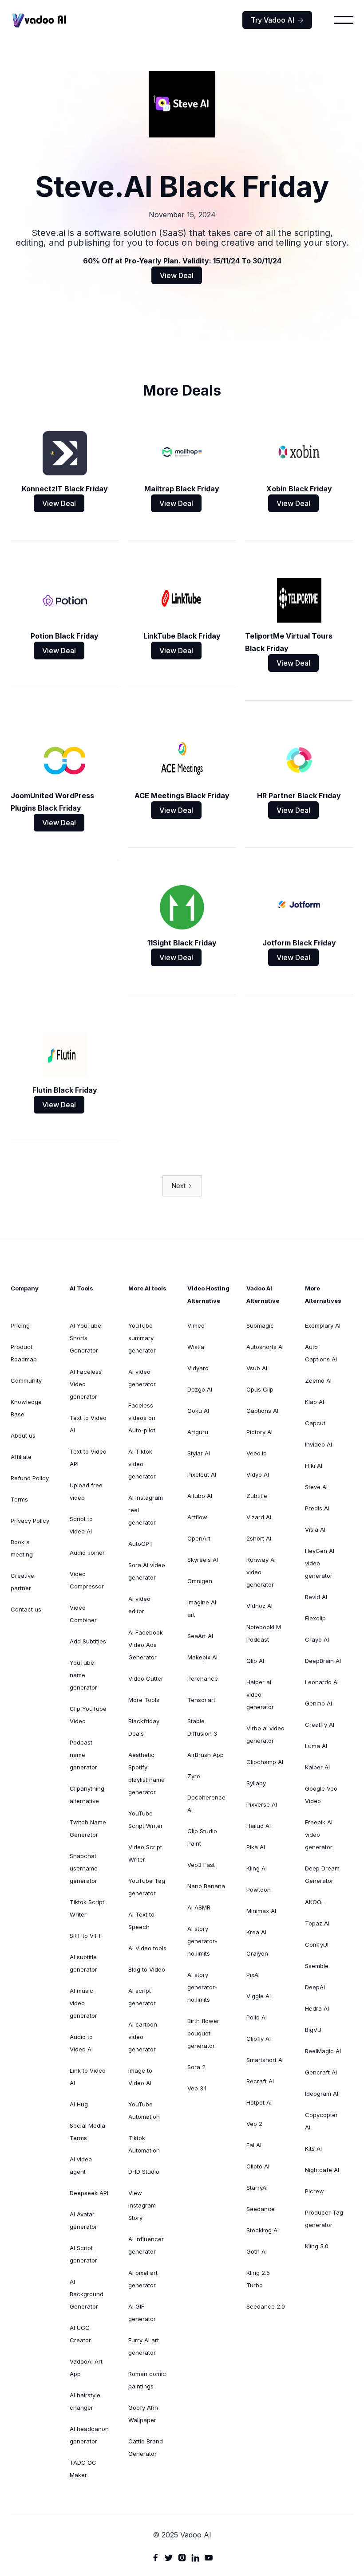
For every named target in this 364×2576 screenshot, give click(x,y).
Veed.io (257, 1453)
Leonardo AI (322, 1682)
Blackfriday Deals (144, 1727)
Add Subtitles (88, 1641)
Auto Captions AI (321, 1353)
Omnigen (200, 1581)
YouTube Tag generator (147, 1887)
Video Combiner (83, 1614)
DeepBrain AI (323, 1661)
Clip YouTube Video (88, 1715)
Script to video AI (81, 1525)
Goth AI (257, 2251)
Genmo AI (318, 1703)
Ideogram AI (322, 2094)
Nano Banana (206, 1886)
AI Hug (79, 2104)
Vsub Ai (257, 1368)
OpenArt (199, 1538)
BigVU (313, 2030)
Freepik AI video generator (319, 1835)
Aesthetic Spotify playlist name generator (146, 1773)
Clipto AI (258, 2166)
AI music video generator (83, 2003)
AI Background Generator (87, 2294)
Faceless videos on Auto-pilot (142, 1418)
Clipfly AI (259, 2039)
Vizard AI (259, 1517)
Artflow (197, 1517)
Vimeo (196, 1325)
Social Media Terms (87, 2132)
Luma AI (316, 1746)
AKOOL (315, 1902)
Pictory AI (259, 1432)
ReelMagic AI (323, 2051)
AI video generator (142, 1378)
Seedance (261, 2209)
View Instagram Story (142, 2205)
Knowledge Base (26, 1408)
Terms (19, 1499)
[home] (40, 20)
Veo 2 (254, 2124)
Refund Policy (30, 1478)
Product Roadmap (24, 1353)
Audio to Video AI (81, 2043)
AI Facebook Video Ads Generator (146, 1645)
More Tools (144, 1700)
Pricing (20, 1325)
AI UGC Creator (80, 2334)
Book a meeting (22, 1548)
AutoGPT (141, 1544)
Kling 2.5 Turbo (258, 2279)
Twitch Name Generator (88, 1828)
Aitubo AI (200, 1496)
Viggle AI (259, 1996)
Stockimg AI (263, 2230)
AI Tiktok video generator (142, 1464)
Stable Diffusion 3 (202, 1727)
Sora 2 (196, 2067)
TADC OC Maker (83, 2469)
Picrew (315, 2191)
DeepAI (315, 1987)
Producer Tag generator (324, 2219)
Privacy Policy (30, 1521)
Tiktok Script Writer (87, 1908)
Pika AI (256, 1847)
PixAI (253, 1975)
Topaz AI (317, 1923)
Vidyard (198, 1368)
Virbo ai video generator (265, 1734)
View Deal (177, 275)
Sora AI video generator (147, 1571)
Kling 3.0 (317, 2246)
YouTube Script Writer (146, 1819)
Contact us (26, 1609)
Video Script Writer (145, 1853)
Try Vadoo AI (277, 20)
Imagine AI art (202, 1608)
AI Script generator (83, 2254)
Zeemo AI (318, 1380)
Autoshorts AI (265, 1347)
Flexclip (315, 1618)
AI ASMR (199, 1907)
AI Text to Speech (141, 1921)
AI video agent (81, 2165)
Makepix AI (202, 1657)
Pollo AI (257, 2017)
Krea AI (256, 1932)
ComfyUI (317, 1945)
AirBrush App (206, 1755)
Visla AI (315, 1529)
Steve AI (316, 1487)
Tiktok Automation (144, 2144)
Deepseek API (89, 2193)
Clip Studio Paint (202, 1837)
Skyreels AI (203, 1560)
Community (26, 1380)
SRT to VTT (86, 1936)
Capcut (315, 1423)
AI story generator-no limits (202, 1941)
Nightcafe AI (322, 2170)
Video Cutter (146, 1678)
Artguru (198, 1432)
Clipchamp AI (265, 1762)
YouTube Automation (144, 2110)
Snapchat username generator (84, 1868)
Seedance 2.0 (266, 2306)
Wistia (196, 1347)
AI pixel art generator (143, 2279)
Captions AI (262, 1411)
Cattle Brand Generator (146, 2447)
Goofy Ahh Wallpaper (143, 2414)
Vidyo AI (258, 1474)
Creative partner (22, 1582)
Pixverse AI (262, 1804)
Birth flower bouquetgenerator (203, 2033)
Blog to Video (147, 1969)
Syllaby (256, 1783)
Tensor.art (201, 1700)
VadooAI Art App (86, 2368)
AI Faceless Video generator (86, 1384)
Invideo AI (318, 1444)
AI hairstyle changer (85, 2401)
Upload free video (86, 1491)
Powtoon (259, 1890)
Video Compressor (87, 1580)
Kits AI (313, 2149)
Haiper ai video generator (260, 1694)
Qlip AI (255, 1661)
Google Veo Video (321, 1795)
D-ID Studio (144, 2172)
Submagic (260, 1325)
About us (23, 1435)
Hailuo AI (259, 1826)
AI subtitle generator (83, 1963)
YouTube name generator (83, 1675)
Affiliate (21, 1457)
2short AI (259, 1538)
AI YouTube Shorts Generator (85, 1338)
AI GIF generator (142, 2313)
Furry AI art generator (144, 2346)
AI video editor (139, 1605)
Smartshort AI (265, 2060)
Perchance (203, 1678)
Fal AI (254, 2145)
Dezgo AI (200, 1389)
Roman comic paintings (147, 2380)
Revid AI (316, 1597)
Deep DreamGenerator (322, 1874)
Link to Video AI (88, 2077)
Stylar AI (199, 1453)
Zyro (194, 1776)
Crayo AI (317, 1639)
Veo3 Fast (201, 1865)
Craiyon (257, 1953)
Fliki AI (314, 1466)
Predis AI (317, 1508)
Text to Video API (88, 1458)
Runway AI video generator (261, 1572)
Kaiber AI (317, 1767)
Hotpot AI (259, 2102)
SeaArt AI (200, 1636)
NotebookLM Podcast (264, 1633)
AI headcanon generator (89, 2435)
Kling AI (257, 1868)
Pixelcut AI (202, 1474)
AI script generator (142, 1997)
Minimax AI (261, 1911)
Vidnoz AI (259, 1606)
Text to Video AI (88, 1424)
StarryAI (257, 2188)
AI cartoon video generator (143, 2037)
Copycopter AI (321, 2121)
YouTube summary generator (142, 1338)
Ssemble (317, 1966)
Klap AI (315, 1402)
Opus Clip (260, 1389)
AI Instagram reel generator (146, 1510)
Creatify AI (320, 1725)
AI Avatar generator (83, 2220)
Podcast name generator (83, 1755)
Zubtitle (257, 1496)
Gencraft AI (321, 2072)
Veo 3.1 (197, 2088)
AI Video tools (147, 1948)
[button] (344, 20)
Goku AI (198, 1411)
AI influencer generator (146, 2245)
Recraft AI (260, 2081)
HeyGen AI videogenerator (320, 1563)
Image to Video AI (140, 2077)
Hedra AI (317, 2008)
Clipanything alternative (87, 1795)
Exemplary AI (323, 1325)
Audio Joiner (87, 1553)
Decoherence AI (206, 1804)
